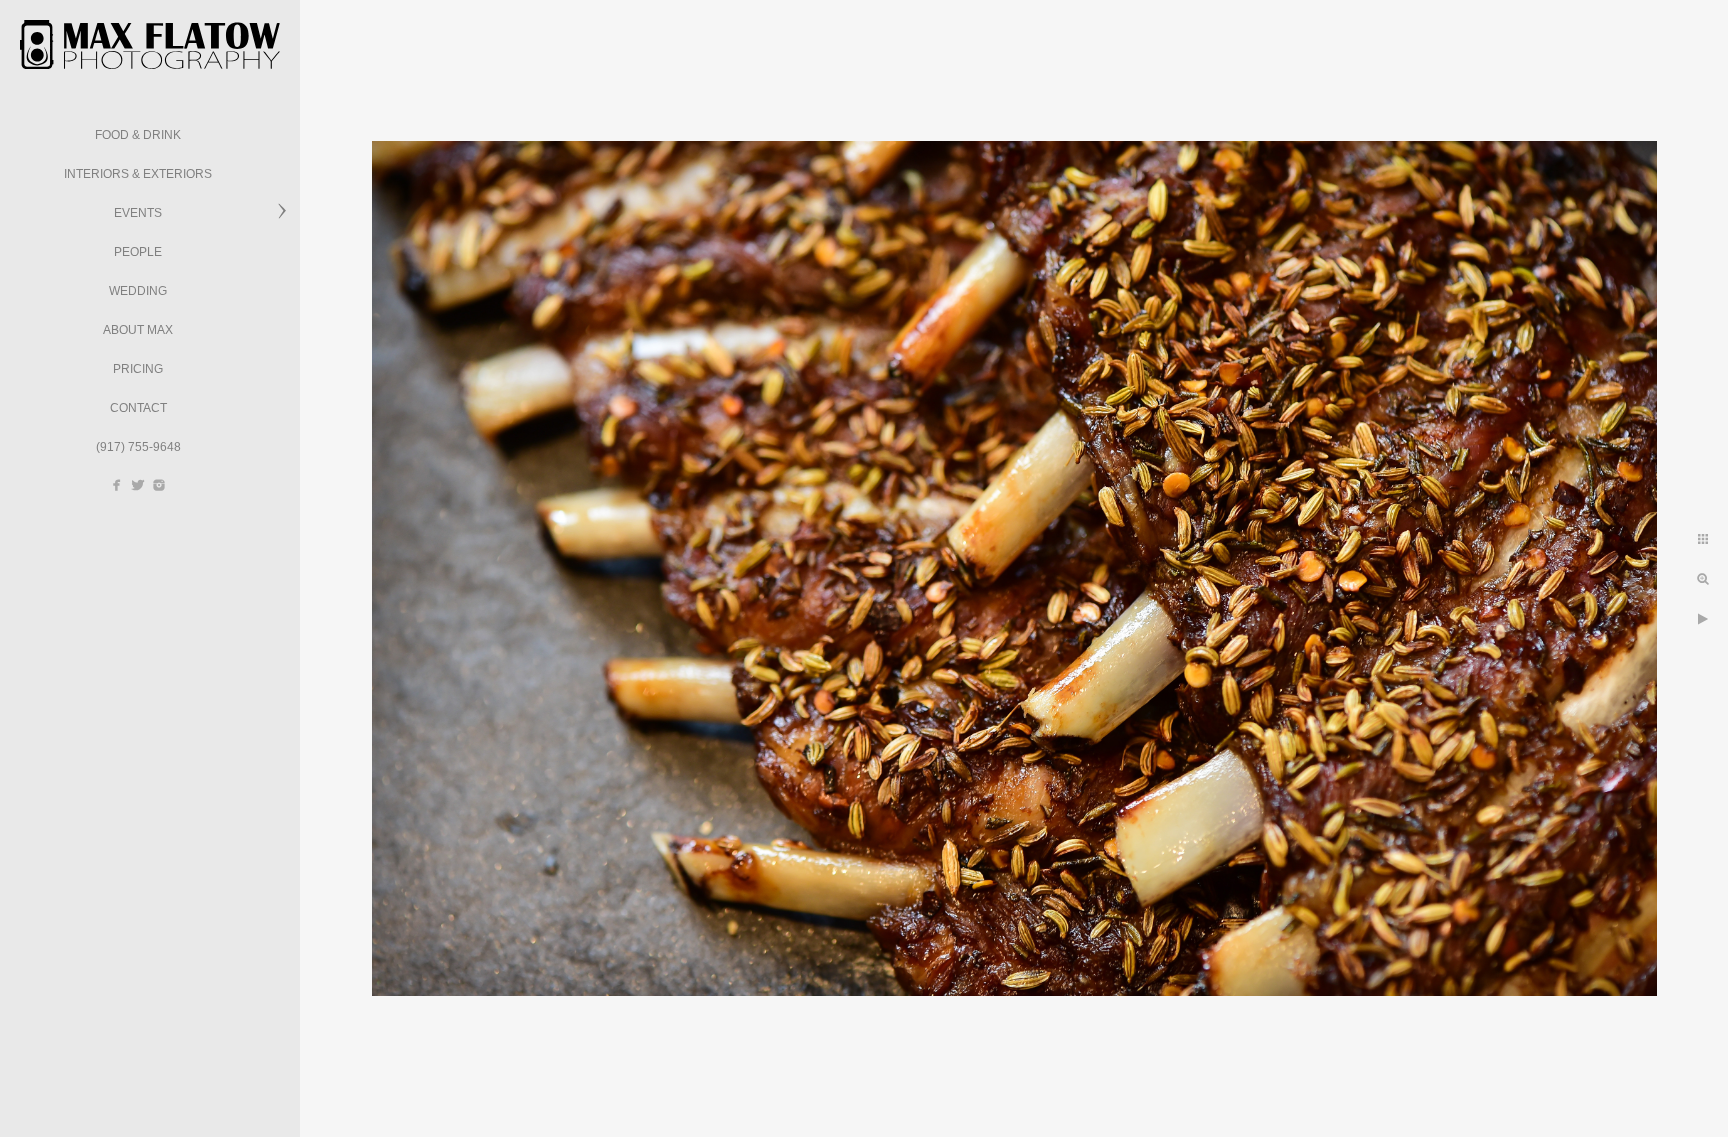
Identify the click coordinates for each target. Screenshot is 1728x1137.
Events (138, 213)
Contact (138, 408)
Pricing (138, 369)
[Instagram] (159, 485)
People (138, 252)
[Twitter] (138, 485)
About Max (138, 330)
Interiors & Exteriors (138, 174)
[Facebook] (117, 485)
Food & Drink (138, 135)
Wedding (138, 291)
